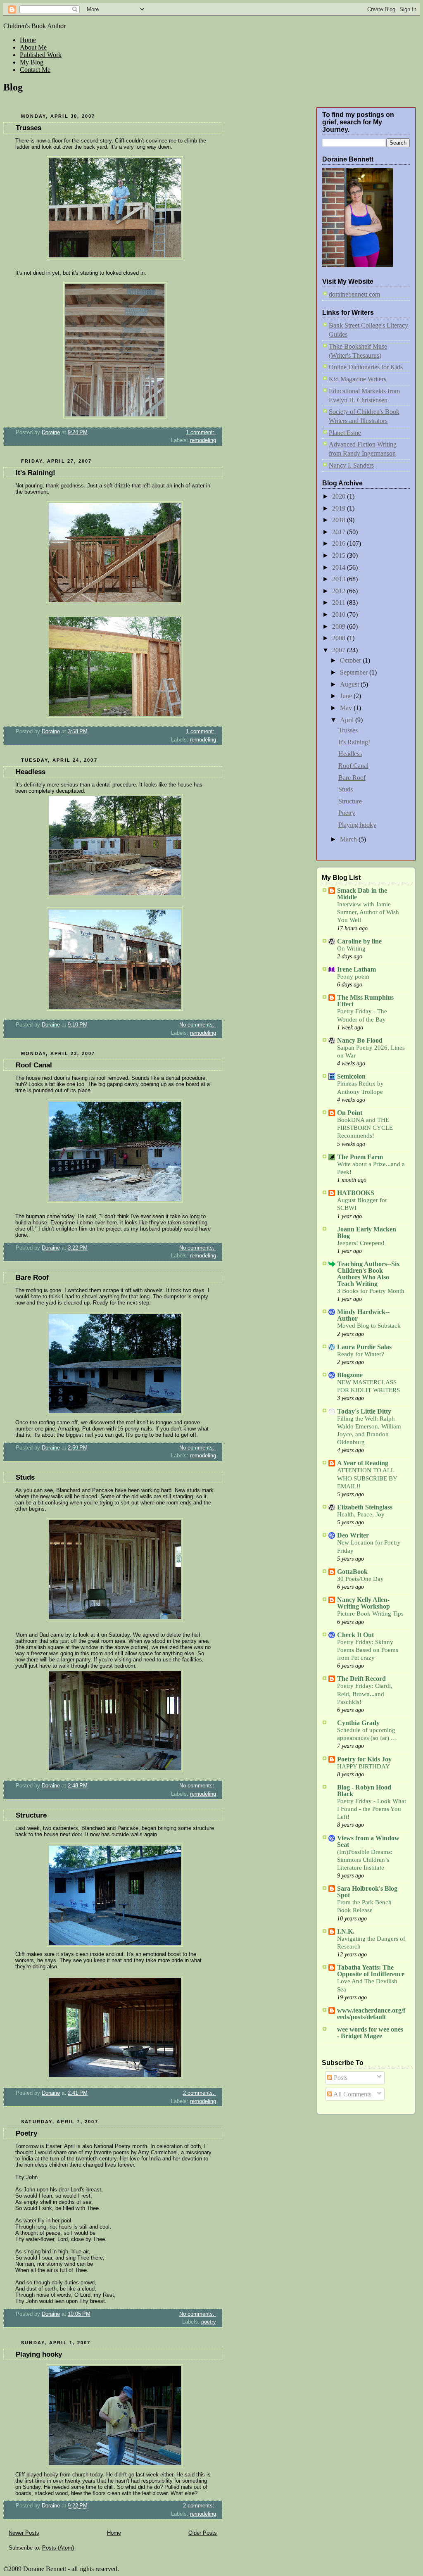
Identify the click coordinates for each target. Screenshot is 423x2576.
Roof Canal (34, 1065)
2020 (340, 496)
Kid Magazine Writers (358, 379)
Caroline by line (359, 941)
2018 (340, 520)
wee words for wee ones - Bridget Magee (370, 2033)
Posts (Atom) (58, 2548)
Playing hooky (39, 2354)
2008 (340, 638)
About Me (33, 47)
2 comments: (200, 2093)
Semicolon (351, 1076)
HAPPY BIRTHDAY (364, 1766)
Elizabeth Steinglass (365, 1507)
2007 (340, 650)
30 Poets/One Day (360, 1579)
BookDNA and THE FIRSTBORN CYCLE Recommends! (365, 1128)
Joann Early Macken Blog (367, 1232)
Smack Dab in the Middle (362, 894)
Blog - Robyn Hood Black (364, 1791)
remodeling (203, 440)
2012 (340, 591)
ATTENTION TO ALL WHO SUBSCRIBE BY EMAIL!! (367, 1478)
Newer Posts (24, 2533)
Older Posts (203, 2533)
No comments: (198, 1025)
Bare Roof (32, 1277)
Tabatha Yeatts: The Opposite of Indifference (371, 1971)
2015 (340, 555)
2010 (340, 614)
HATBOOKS (356, 1193)
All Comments (352, 2094)
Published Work (41, 55)
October (351, 660)
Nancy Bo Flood (360, 1040)
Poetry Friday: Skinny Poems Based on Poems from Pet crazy (368, 1650)
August (350, 684)
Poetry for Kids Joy (364, 1759)
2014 (340, 567)
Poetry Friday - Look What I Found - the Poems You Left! (372, 1809)
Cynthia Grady (358, 1723)
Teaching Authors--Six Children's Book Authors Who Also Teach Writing (368, 1274)
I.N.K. (346, 1931)
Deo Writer (353, 1535)
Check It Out (355, 1635)
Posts (340, 2078)
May (347, 708)
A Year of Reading (363, 1463)
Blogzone (350, 1375)
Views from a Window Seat (368, 1841)
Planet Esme (345, 433)
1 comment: (201, 432)
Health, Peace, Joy (361, 1514)
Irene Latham (356, 969)
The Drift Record (361, 1679)
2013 (340, 579)
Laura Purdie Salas (364, 1347)
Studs (25, 1477)
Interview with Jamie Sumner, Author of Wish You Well (368, 912)
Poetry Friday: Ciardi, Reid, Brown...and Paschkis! (365, 1694)
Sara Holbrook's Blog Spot (367, 1892)
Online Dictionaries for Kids (366, 367)
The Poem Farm (360, 1157)
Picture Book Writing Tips (370, 1614)
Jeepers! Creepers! (361, 1243)
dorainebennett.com (354, 294)
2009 (340, 626)
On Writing (351, 948)
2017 (340, 532)
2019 (340, 508)
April (348, 720)
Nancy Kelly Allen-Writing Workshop (364, 1603)
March (349, 839)
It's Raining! (36, 473)
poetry (209, 2322)
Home (28, 40)
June (347, 696)
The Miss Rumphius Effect (365, 1001)
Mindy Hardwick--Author (363, 1315)
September (355, 672)
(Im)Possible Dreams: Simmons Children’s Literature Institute (365, 1860)
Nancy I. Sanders (351, 465)
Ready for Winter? (361, 1354)
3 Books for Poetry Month (371, 1291)
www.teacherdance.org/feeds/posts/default (371, 2014)
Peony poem (353, 977)
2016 (340, 543)
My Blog (32, 62)
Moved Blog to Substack (369, 1326)
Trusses (29, 128)
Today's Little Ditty (364, 1411)
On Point (350, 1113)
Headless (31, 772)
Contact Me (35, 70)
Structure (31, 1815)
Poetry (26, 2133)
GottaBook (352, 1572)
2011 (340, 602)
